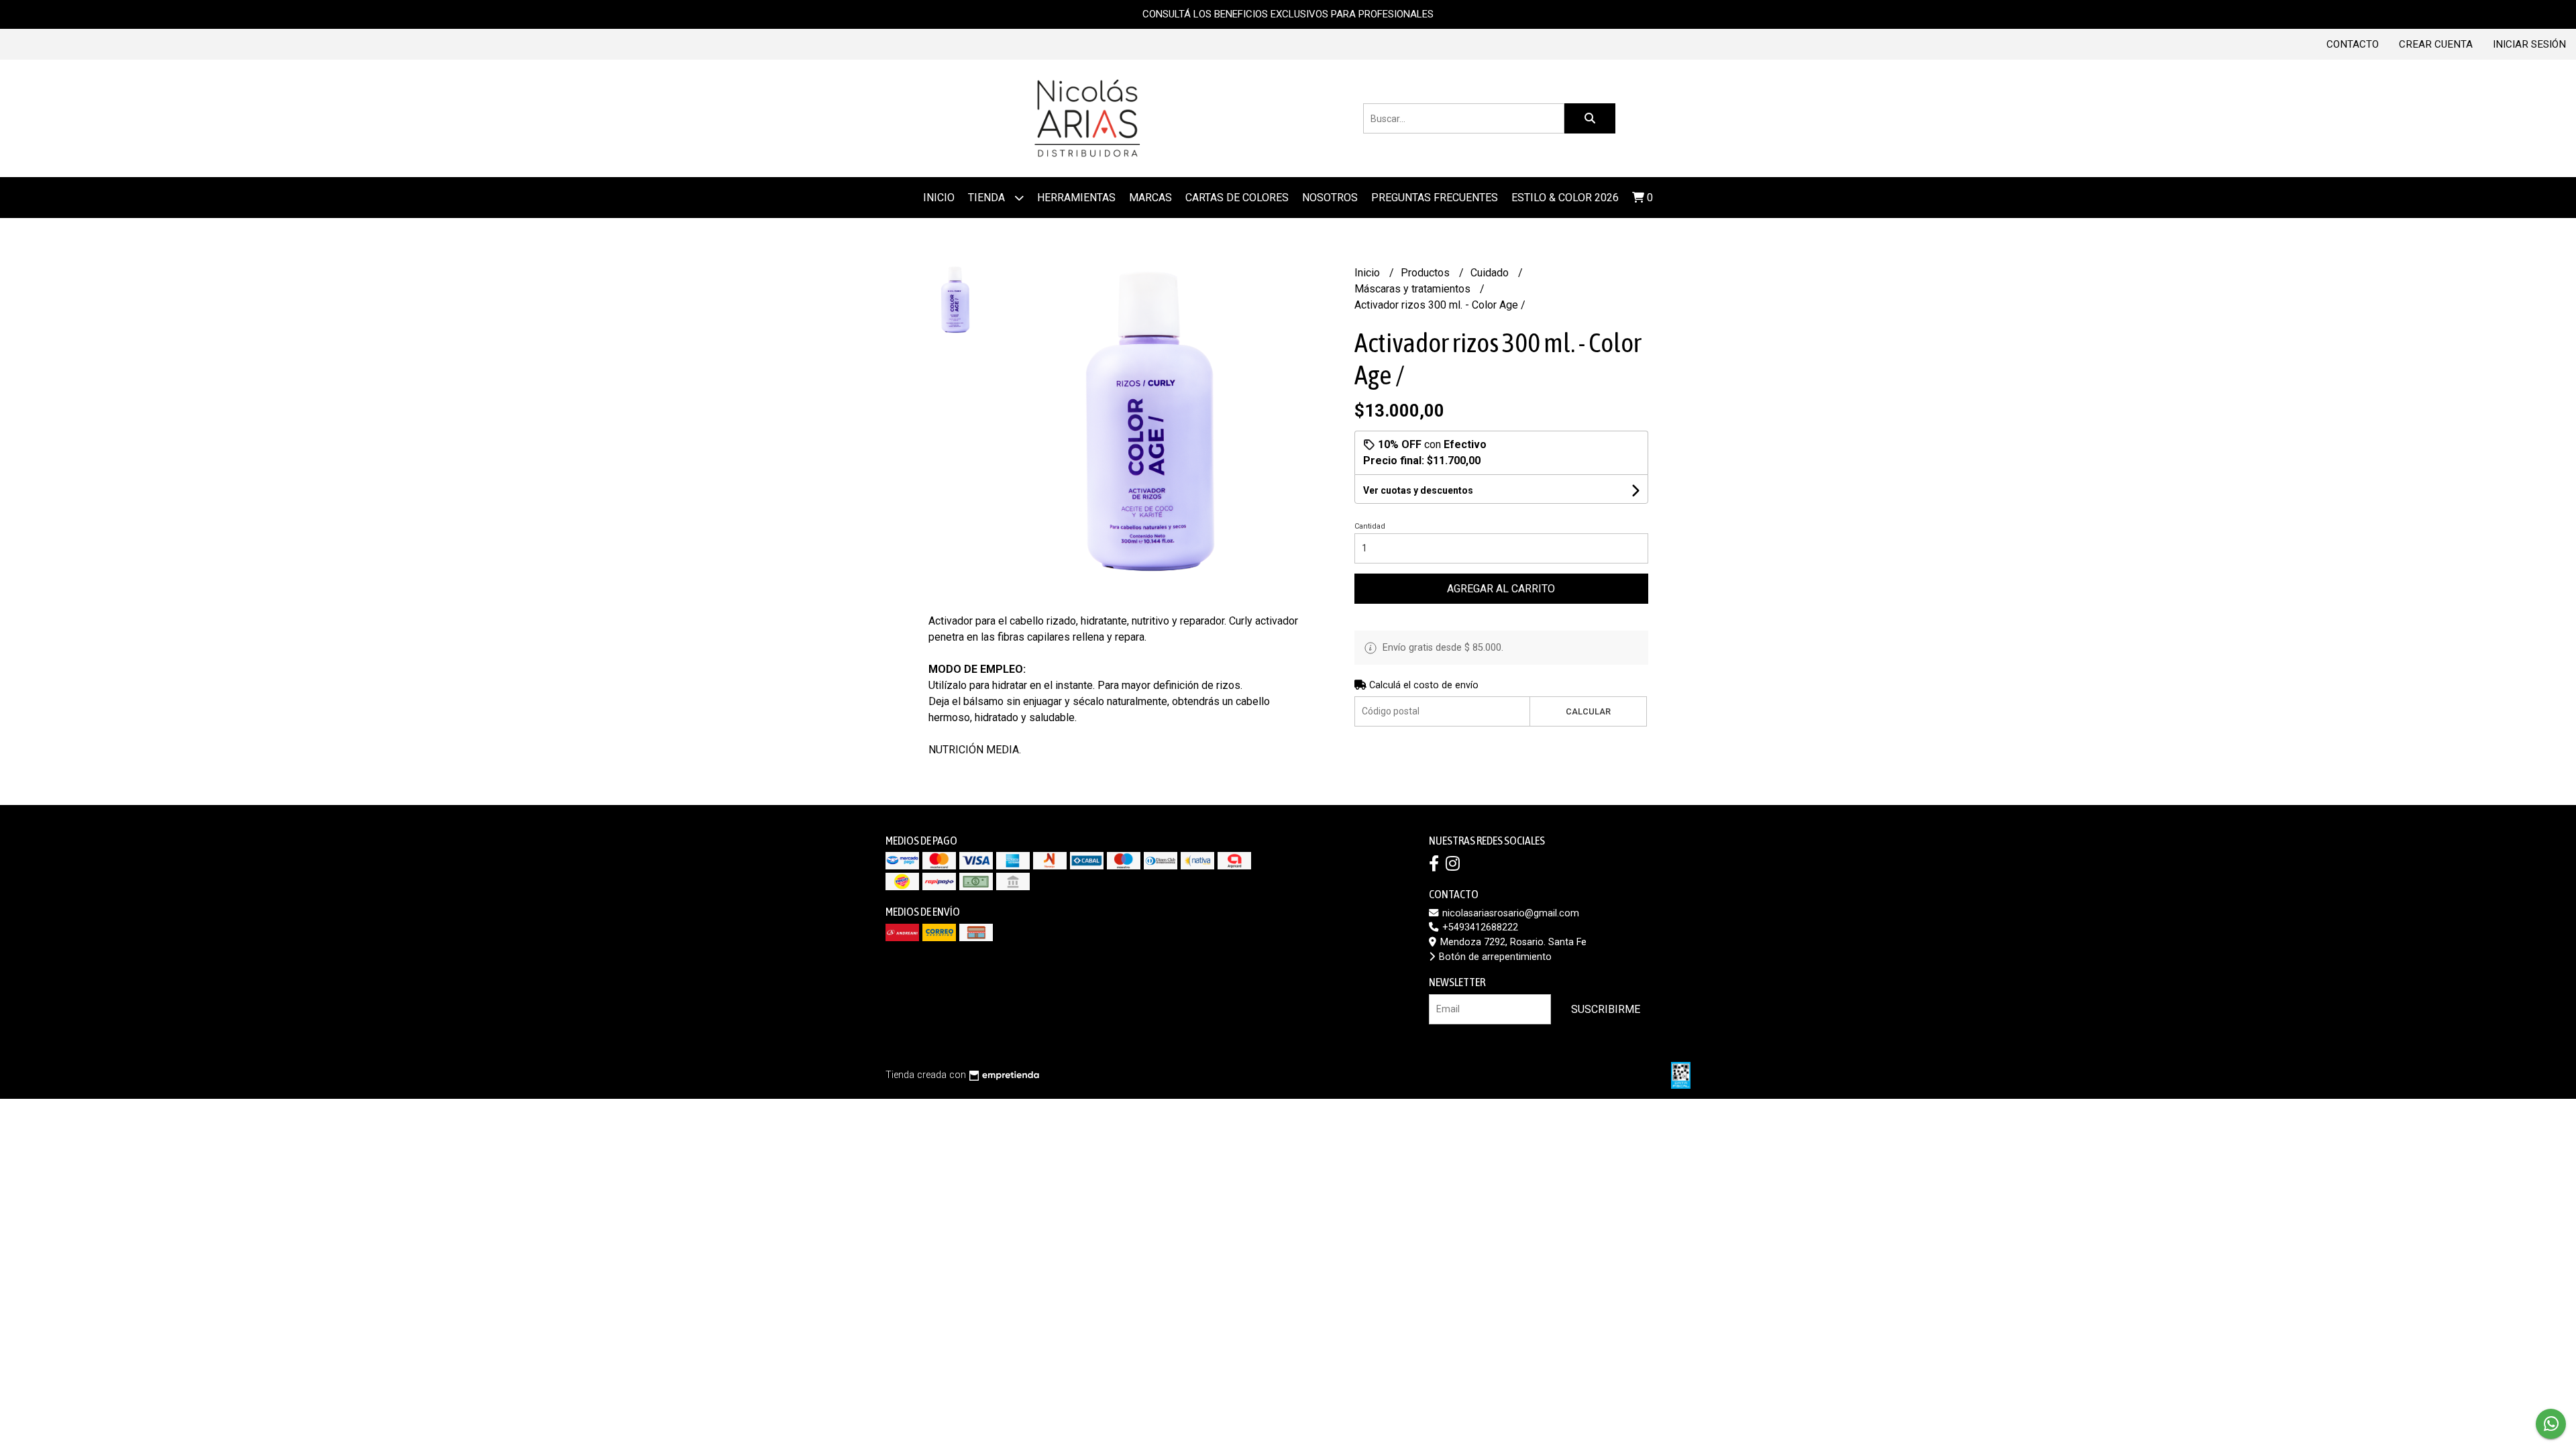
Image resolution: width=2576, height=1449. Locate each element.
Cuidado (1491, 273)
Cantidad (1370, 526)
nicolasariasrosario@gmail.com (1509, 913)
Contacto (2353, 44)
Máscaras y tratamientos (1414, 289)
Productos (1427, 273)
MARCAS (1150, 198)
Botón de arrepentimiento (1494, 957)
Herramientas (1076, 198)
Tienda (988, 198)
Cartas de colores (1237, 198)
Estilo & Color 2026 (1565, 198)
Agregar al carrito (1501, 589)
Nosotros (1330, 198)
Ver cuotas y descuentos (1418, 490)
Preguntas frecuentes (1435, 198)
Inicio (939, 198)
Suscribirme (1606, 1009)
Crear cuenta (2436, 44)
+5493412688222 (1479, 927)
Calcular (1588, 711)
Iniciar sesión (2529, 44)
